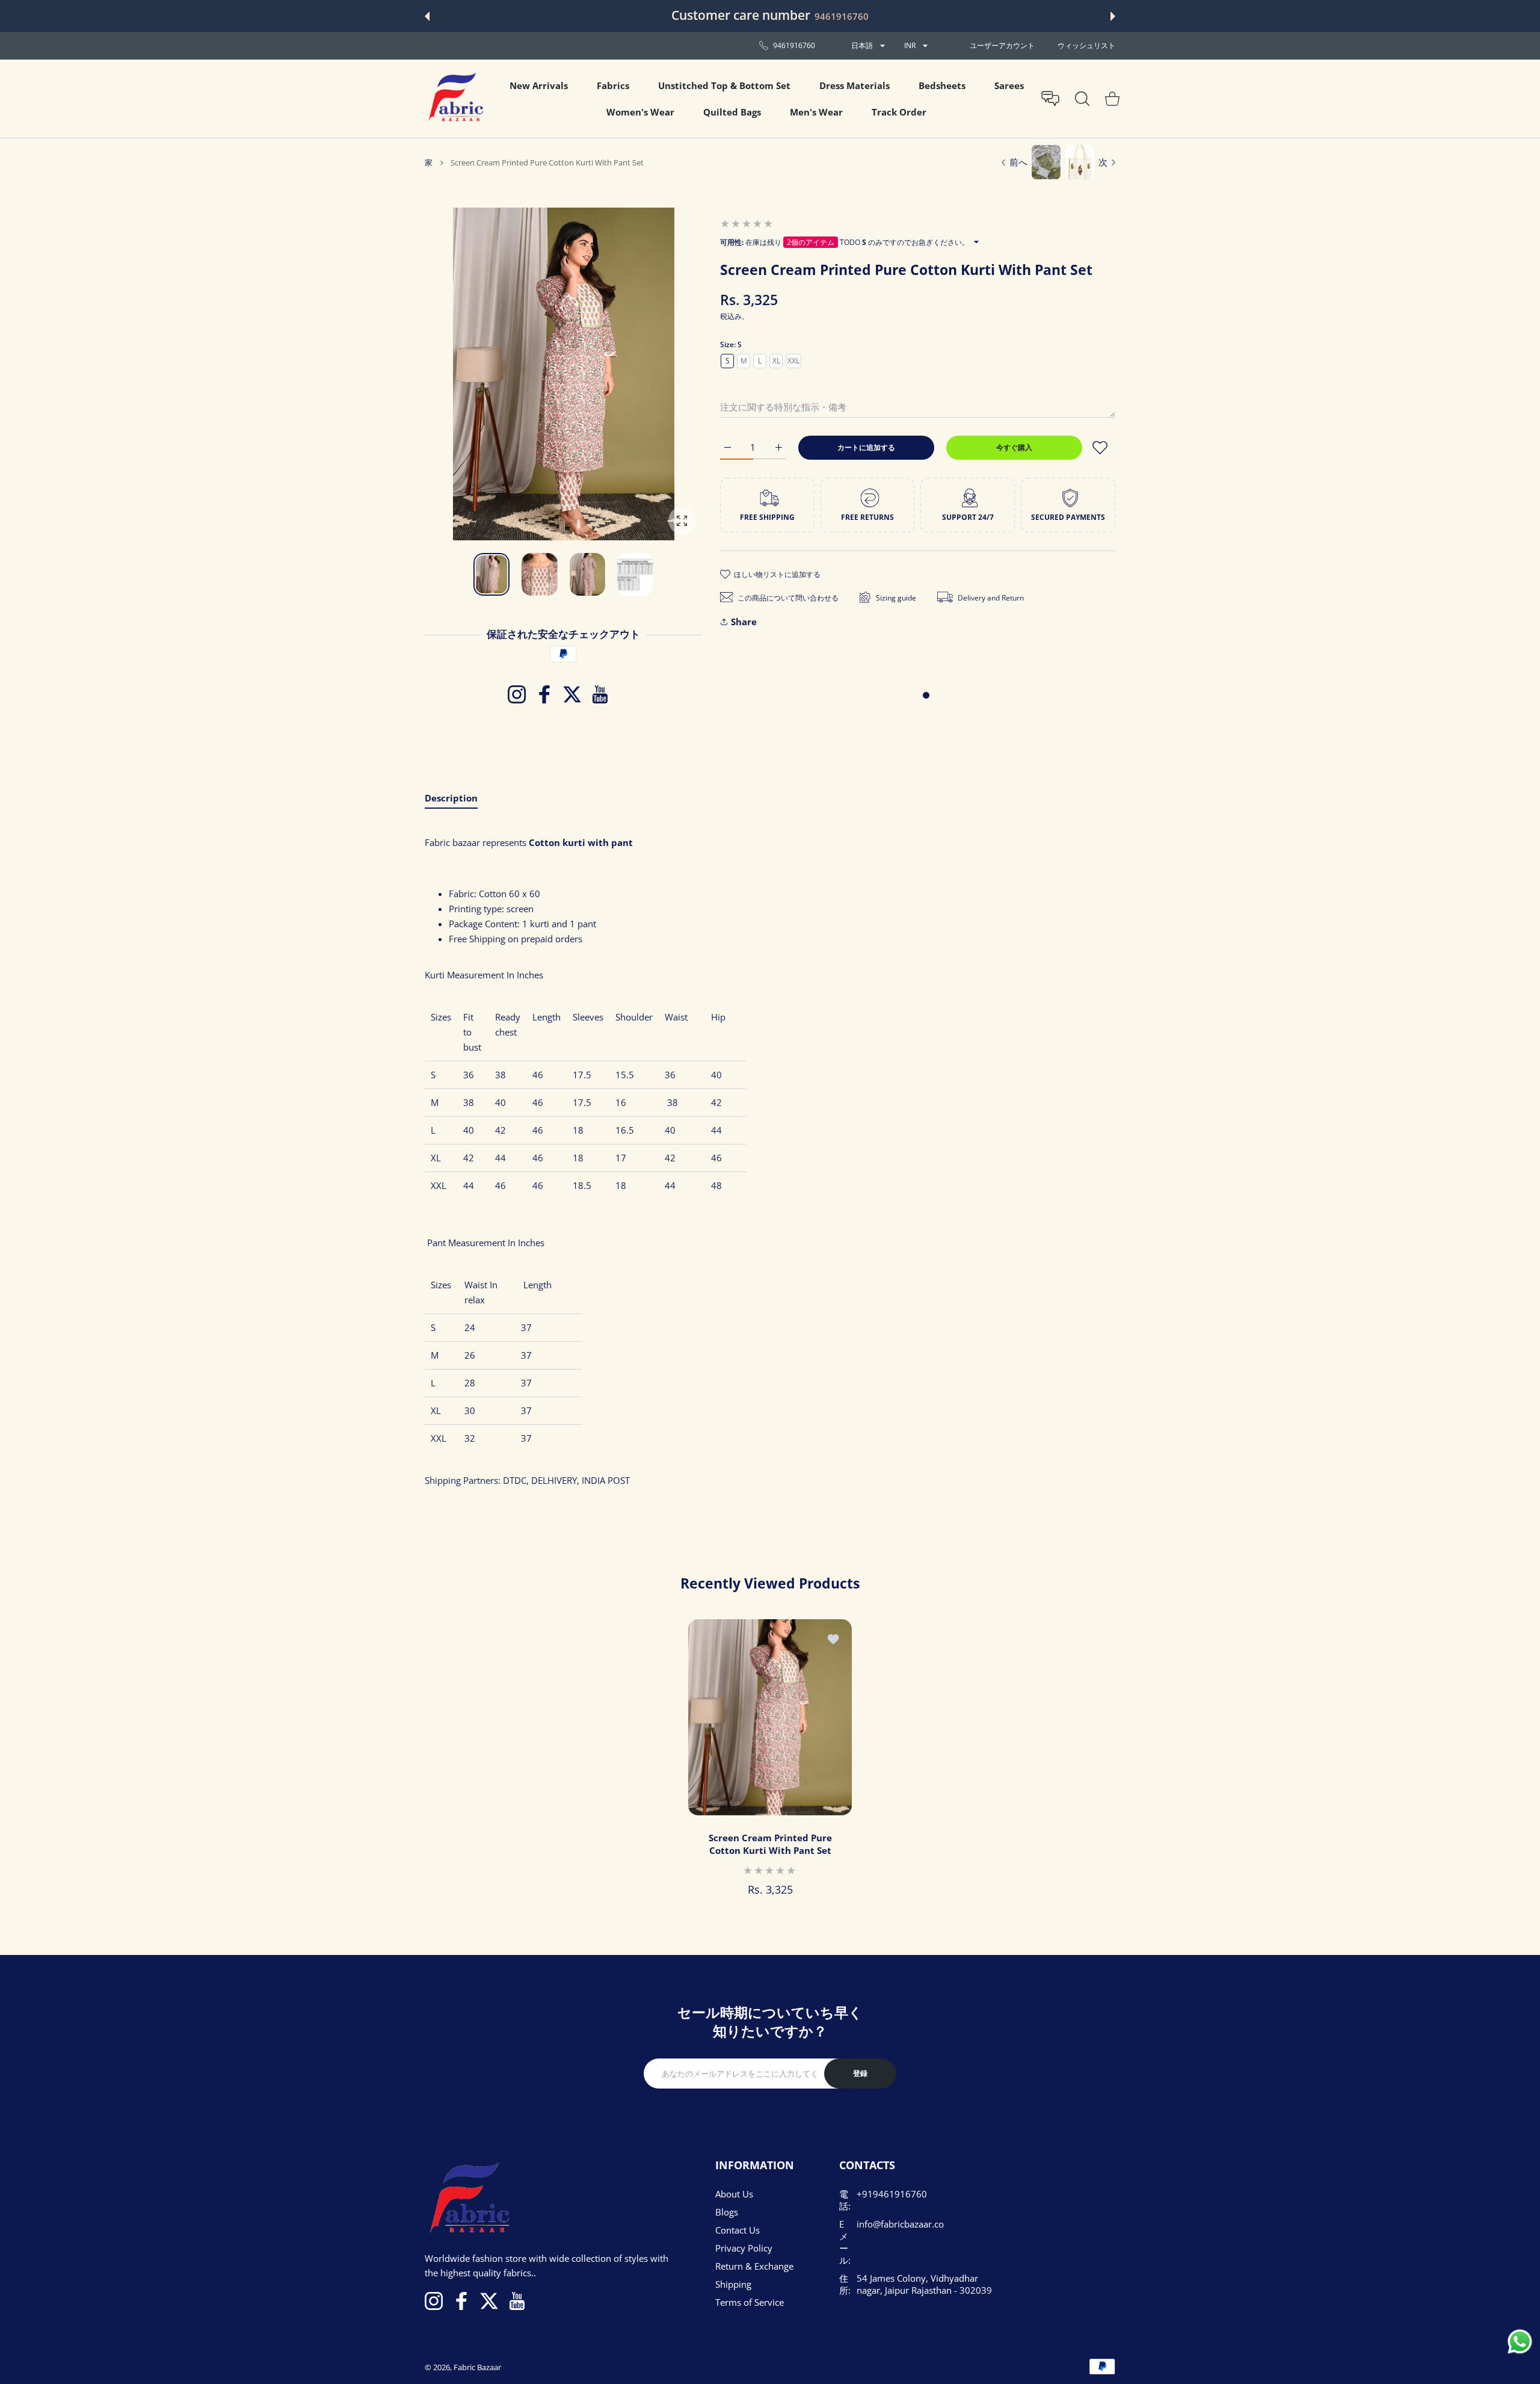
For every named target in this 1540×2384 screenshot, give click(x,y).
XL (776, 361)
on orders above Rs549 (870, 16)
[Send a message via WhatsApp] (1520, 2342)
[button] (427, 16)
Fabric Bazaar (477, 2367)
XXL (793, 361)
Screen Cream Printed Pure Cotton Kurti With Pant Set (770, 1844)
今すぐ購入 (1014, 447)
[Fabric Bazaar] (455, 99)
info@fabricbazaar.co (900, 2224)
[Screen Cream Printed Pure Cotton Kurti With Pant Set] (770, 1717)
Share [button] (744, 622)
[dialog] (1082, 99)
